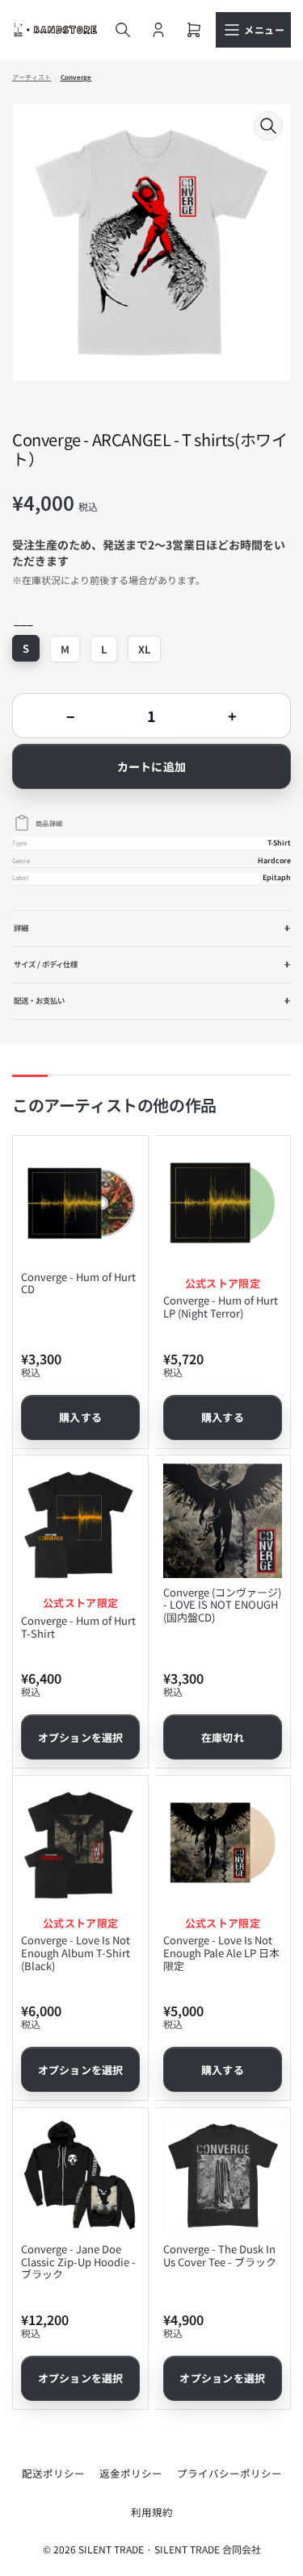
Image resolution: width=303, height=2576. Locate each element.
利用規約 (152, 2512)
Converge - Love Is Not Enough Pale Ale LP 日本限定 (221, 1952)
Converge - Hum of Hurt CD (78, 1283)
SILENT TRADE (111, 2549)
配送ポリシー (53, 2473)
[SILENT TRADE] (55, 29)
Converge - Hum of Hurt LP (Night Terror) (221, 1307)
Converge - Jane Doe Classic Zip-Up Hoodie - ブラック (78, 2261)
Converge (76, 77)
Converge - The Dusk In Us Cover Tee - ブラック (220, 2255)
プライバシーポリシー (229, 2473)
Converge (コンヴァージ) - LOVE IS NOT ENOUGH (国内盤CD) (222, 1605)
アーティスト (32, 77)
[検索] (123, 30)
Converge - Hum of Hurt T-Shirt (78, 1627)
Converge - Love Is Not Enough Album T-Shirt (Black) (76, 1952)
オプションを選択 (81, 1737)
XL (144, 649)
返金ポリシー (131, 2473)
